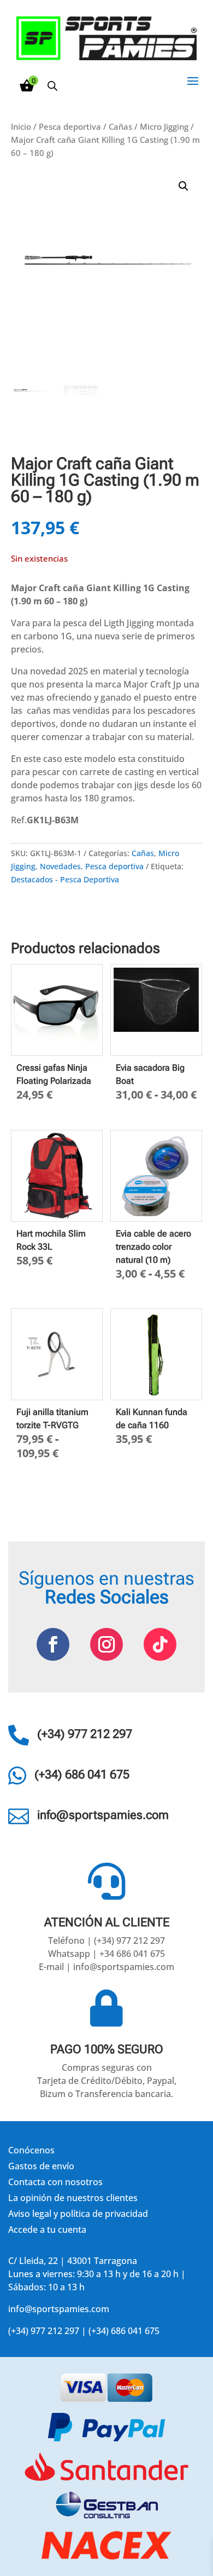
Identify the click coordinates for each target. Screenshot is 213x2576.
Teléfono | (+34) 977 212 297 (106, 1940)
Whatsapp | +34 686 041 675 (106, 1954)
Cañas (120, 126)
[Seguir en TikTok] (160, 1644)
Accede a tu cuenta (47, 2230)
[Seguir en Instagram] (106, 1644)
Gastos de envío (41, 2166)
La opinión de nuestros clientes (73, 2198)
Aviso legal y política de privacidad (78, 2214)
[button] (184, 186)
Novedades (60, 866)
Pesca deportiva (70, 126)
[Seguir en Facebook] (53, 1644)
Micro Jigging (164, 126)
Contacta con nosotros (55, 2182)
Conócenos (31, 2150)
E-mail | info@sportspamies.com (106, 1967)
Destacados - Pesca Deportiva (65, 879)
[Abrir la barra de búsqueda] (52, 86)
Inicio (21, 126)
